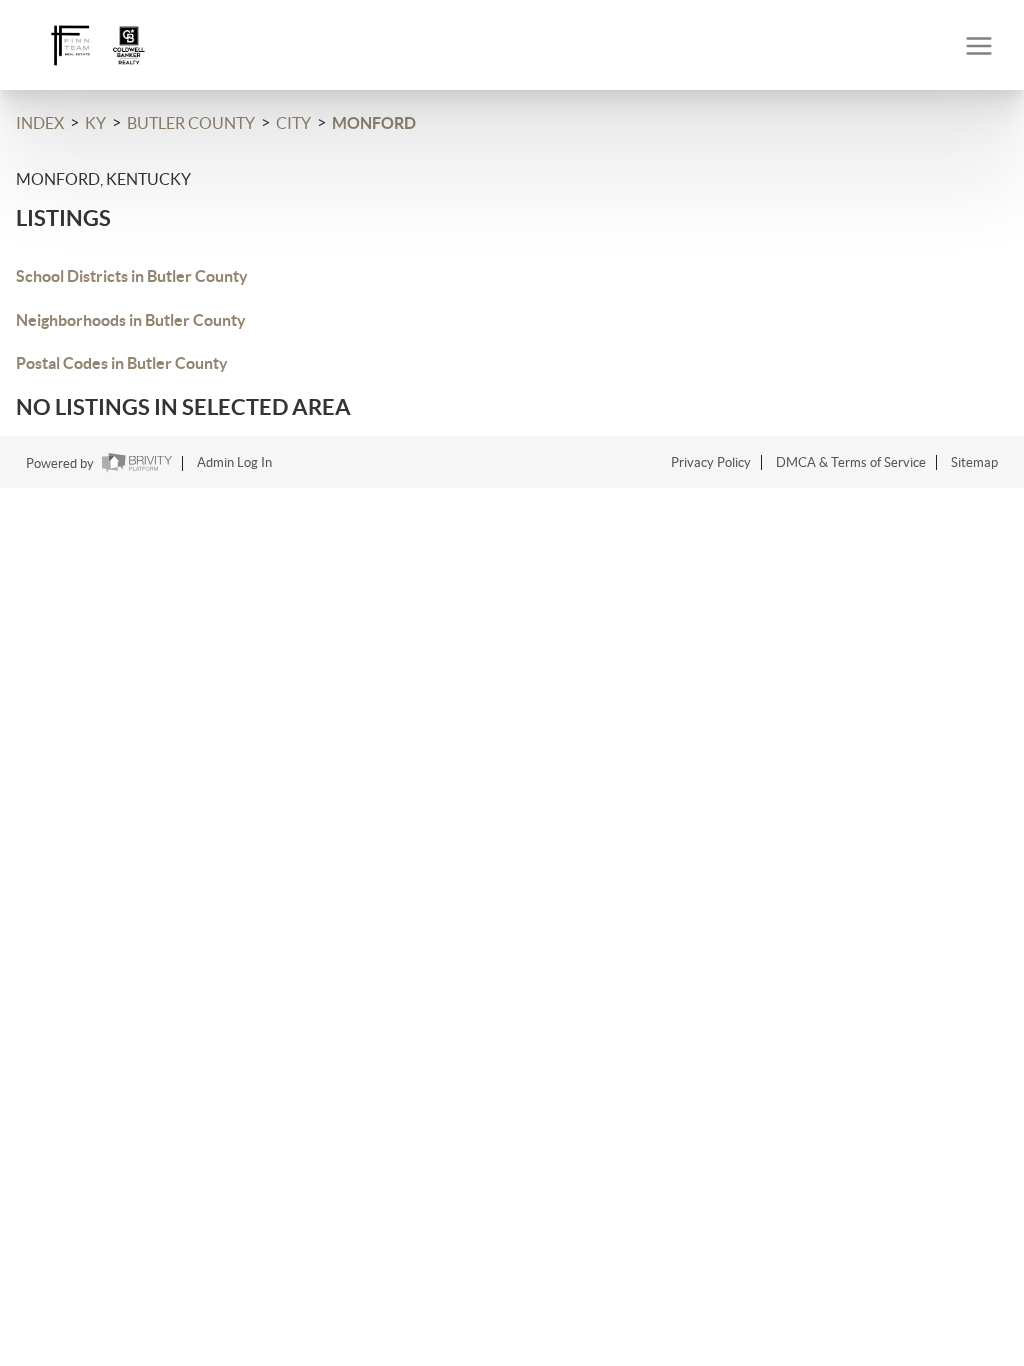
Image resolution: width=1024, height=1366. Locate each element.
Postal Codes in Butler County (122, 363)
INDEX (40, 123)
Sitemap (974, 462)
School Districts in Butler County (132, 276)
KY (95, 123)
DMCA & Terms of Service (851, 462)
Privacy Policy (711, 462)
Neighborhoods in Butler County (131, 320)
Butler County (191, 123)
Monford (374, 123)
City (293, 123)
